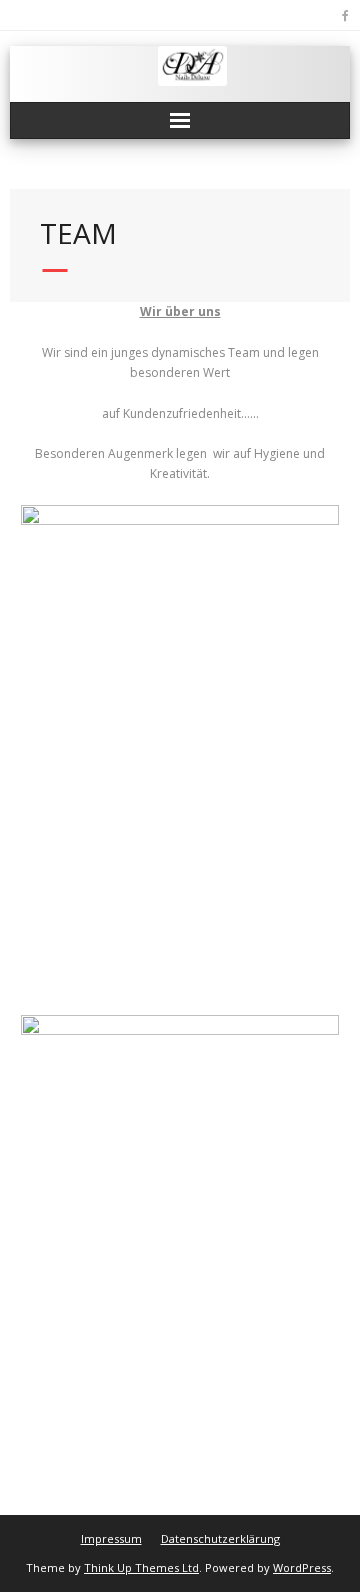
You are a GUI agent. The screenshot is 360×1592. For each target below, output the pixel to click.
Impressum (111, 1538)
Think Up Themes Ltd (141, 1567)
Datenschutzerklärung (220, 1538)
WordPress (302, 1567)
